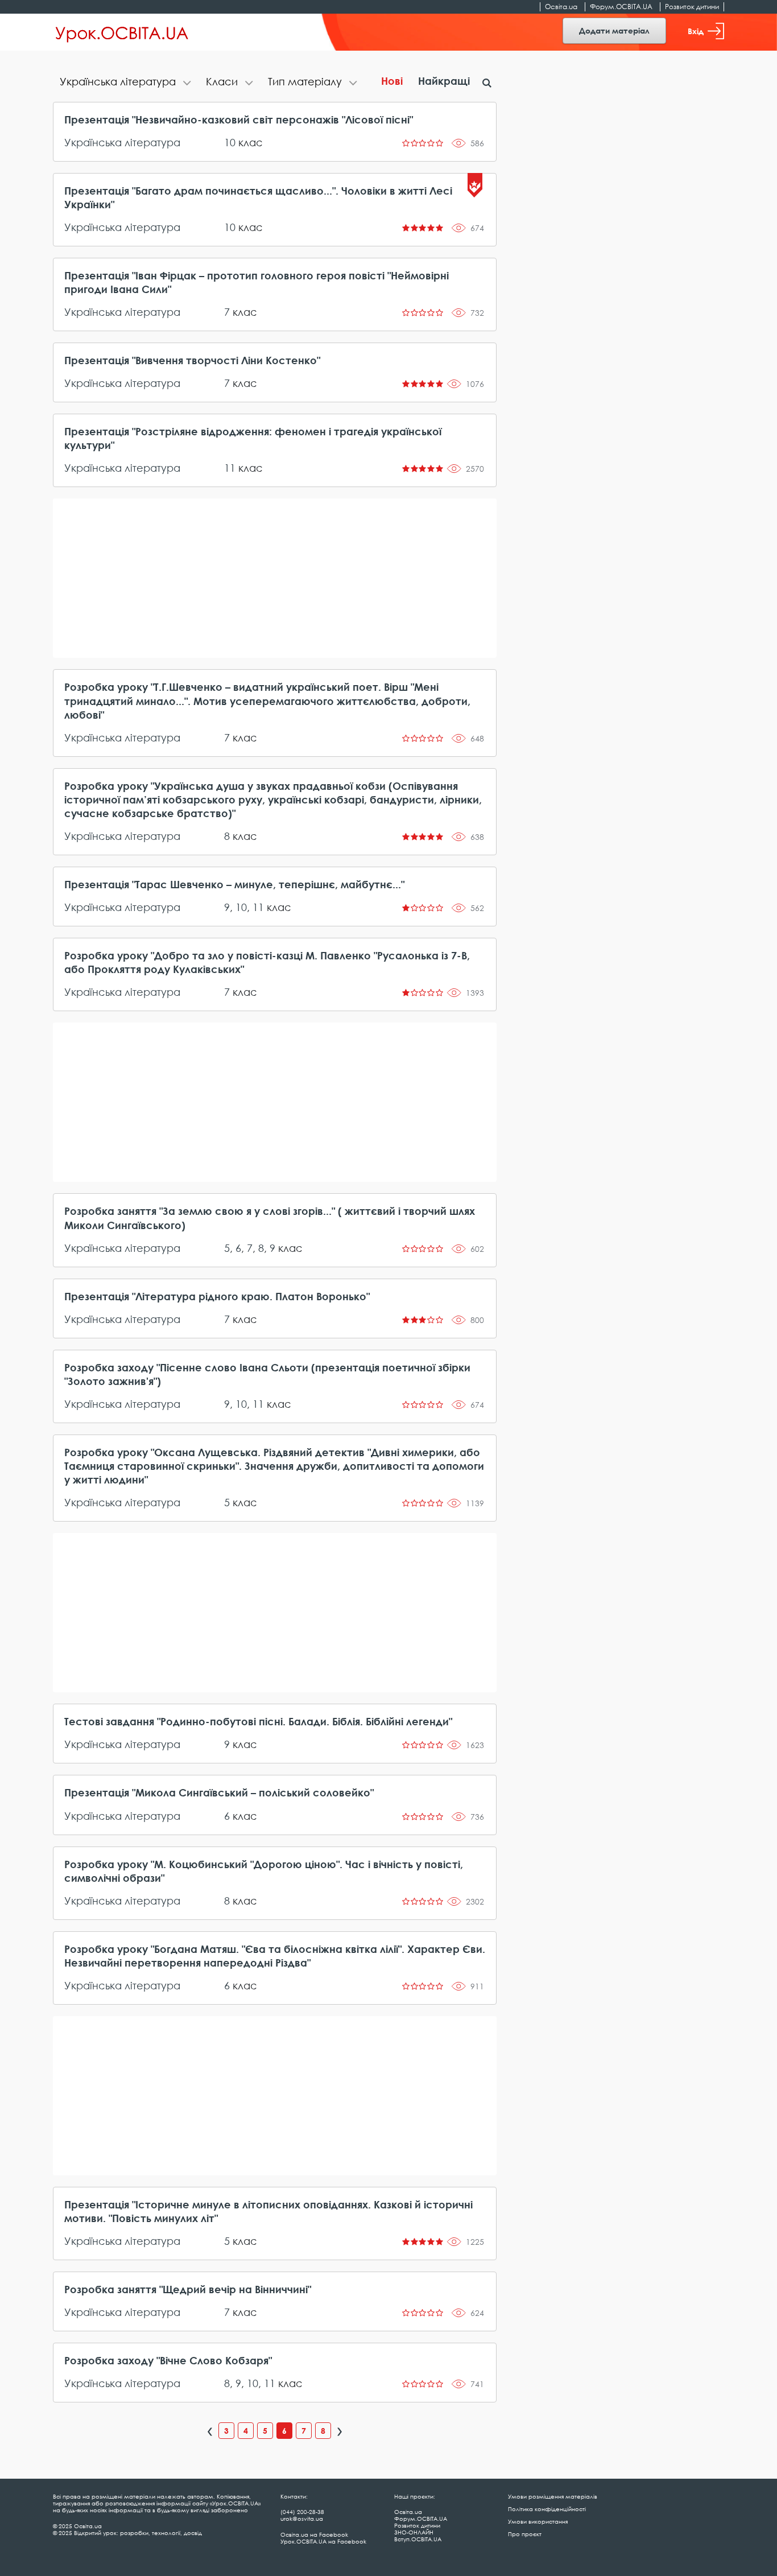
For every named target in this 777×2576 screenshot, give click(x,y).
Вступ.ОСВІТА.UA (418, 2539)
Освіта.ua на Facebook (314, 2534)
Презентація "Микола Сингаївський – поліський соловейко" (219, 1792)
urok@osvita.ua (302, 2519)
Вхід (696, 31)
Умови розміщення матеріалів (553, 2496)
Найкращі (444, 81)
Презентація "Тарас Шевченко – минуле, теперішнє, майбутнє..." (234, 884)
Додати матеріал (614, 30)
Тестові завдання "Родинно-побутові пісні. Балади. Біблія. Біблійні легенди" (258, 1721)
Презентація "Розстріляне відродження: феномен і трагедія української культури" (253, 438)
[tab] (126, 83)
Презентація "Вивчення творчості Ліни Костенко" (192, 360)
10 (230, 142)
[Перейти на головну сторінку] (122, 32)
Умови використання (538, 2521)
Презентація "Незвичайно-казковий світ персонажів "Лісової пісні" (239, 119)
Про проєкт (525, 2534)
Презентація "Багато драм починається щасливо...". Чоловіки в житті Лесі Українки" (258, 197)
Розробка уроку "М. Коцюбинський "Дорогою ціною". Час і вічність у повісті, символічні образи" (264, 1871)
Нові (392, 81)
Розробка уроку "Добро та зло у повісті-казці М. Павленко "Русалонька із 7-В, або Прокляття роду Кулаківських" (267, 962)
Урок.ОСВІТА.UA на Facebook (323, 2541)
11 (230, 468)
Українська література (122, 142)
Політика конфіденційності (547, 2509)
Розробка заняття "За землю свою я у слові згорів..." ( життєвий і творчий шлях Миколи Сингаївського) (270, 1218)
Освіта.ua (561, 7)
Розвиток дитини (692, 7)
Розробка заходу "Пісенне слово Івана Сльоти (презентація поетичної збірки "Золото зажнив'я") (267, 1374)
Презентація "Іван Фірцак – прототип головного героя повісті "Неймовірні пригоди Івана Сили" (257, 282)
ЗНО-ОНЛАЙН (414, 2532)
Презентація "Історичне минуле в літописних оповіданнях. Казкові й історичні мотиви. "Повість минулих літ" (268, 2211)
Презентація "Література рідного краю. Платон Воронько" (217, 1296)
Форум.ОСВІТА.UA (621, 7)
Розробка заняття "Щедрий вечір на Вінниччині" (188, 2289)
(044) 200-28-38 (302, 2512)
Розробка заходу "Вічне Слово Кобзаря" (168, 2360)
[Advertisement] (275, 578)
